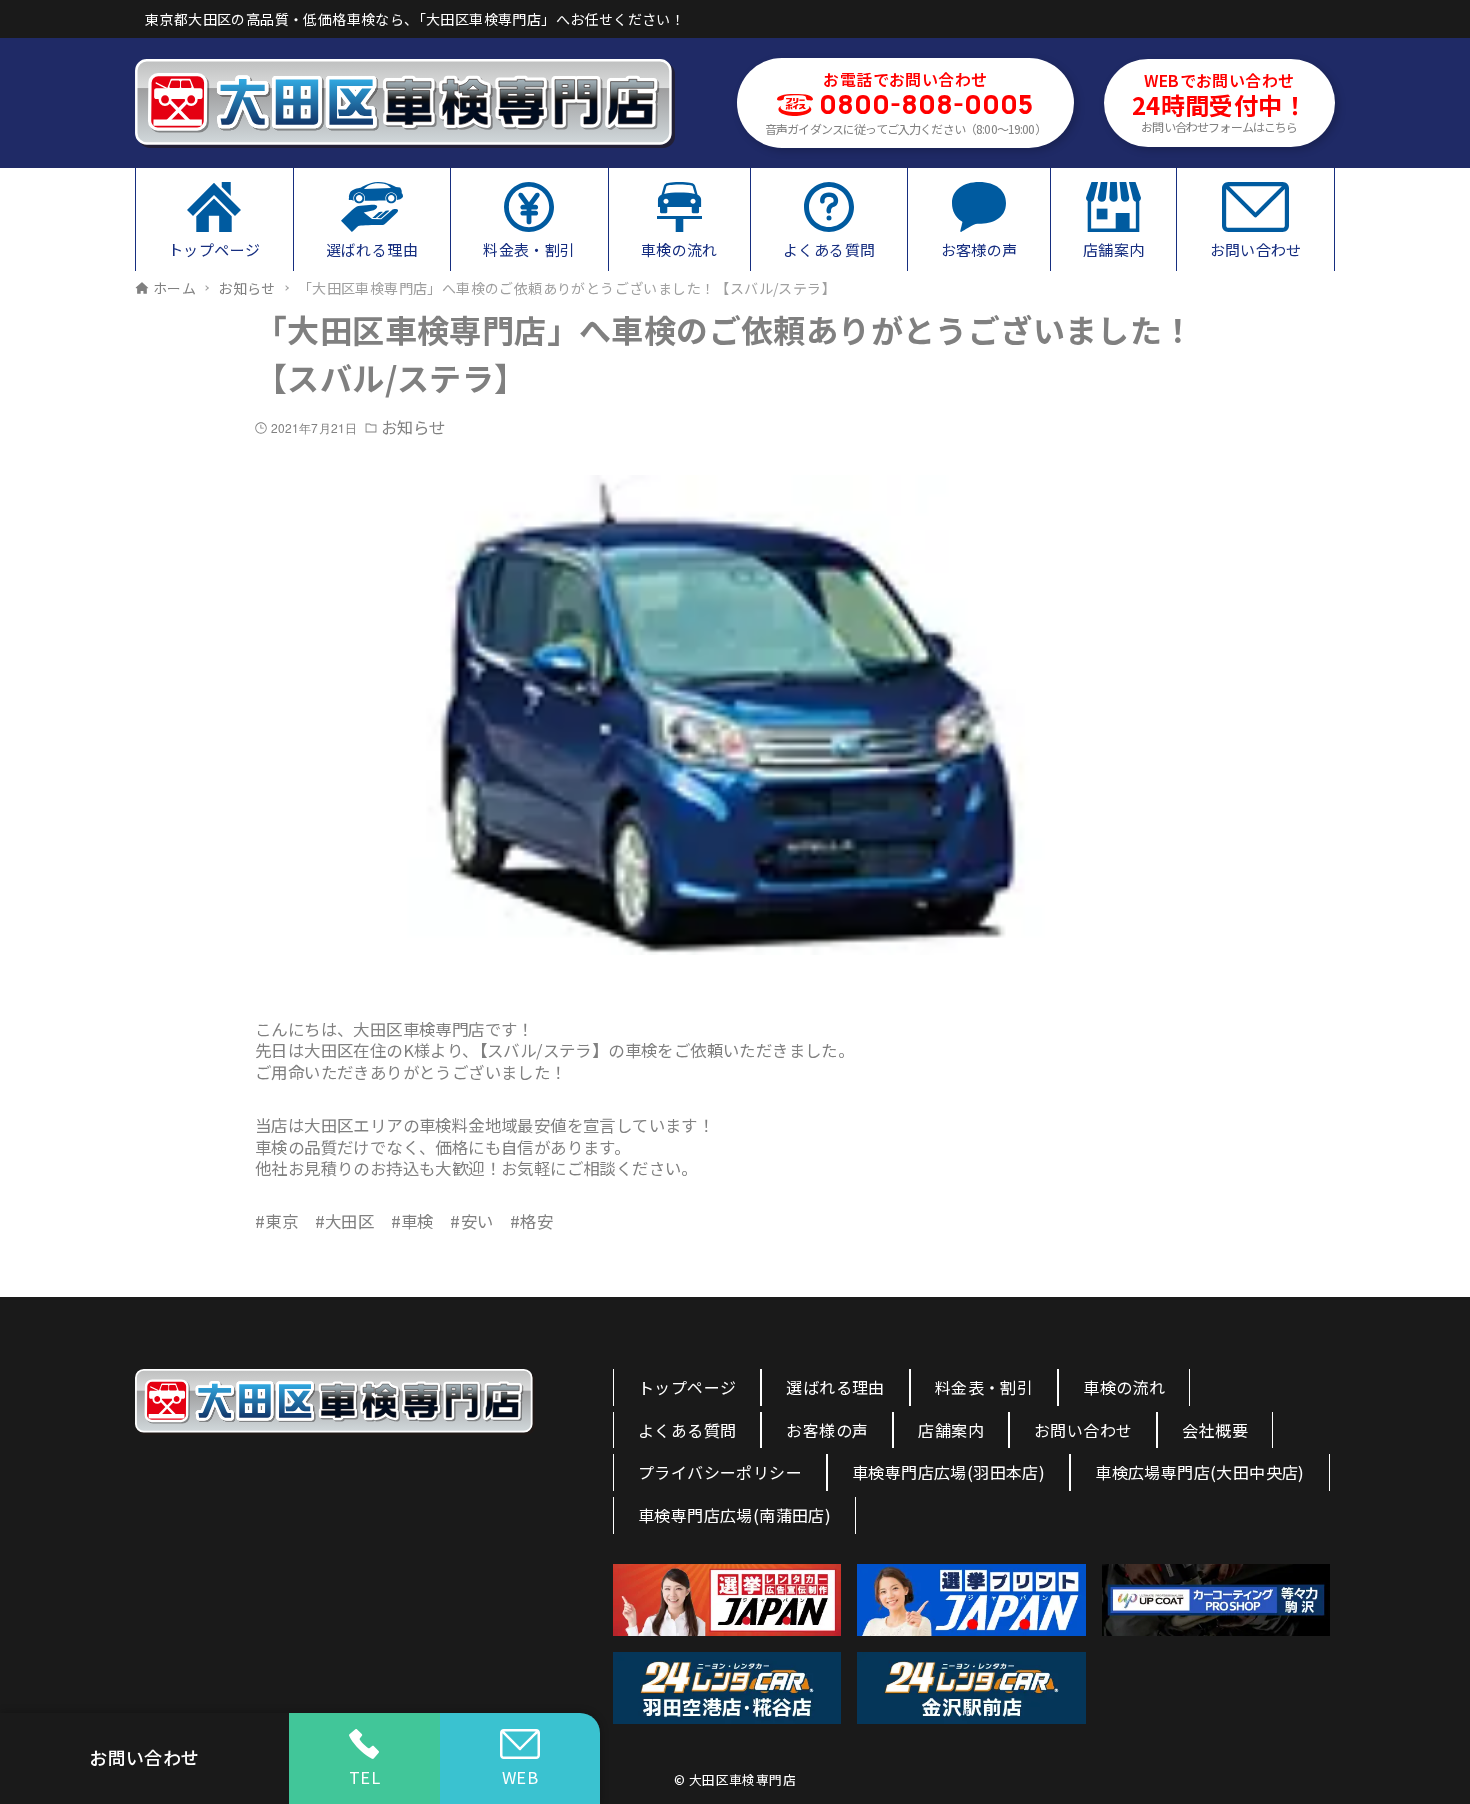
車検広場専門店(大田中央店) (1200, 1472)
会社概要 (1215, 1430)
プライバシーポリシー (720, 1472)
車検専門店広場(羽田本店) (948, 1472)
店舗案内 (951, 1430)
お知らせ (413, 427)
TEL (364, 1777)
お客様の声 (827, 1430)
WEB (520, 1777)
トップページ (687, 1387)
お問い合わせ (1083, 1430)
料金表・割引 (984, 1387)
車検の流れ (1124, 1387)
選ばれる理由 (835, 1387)
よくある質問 (687, 1430)
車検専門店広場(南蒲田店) (734, 1515)
